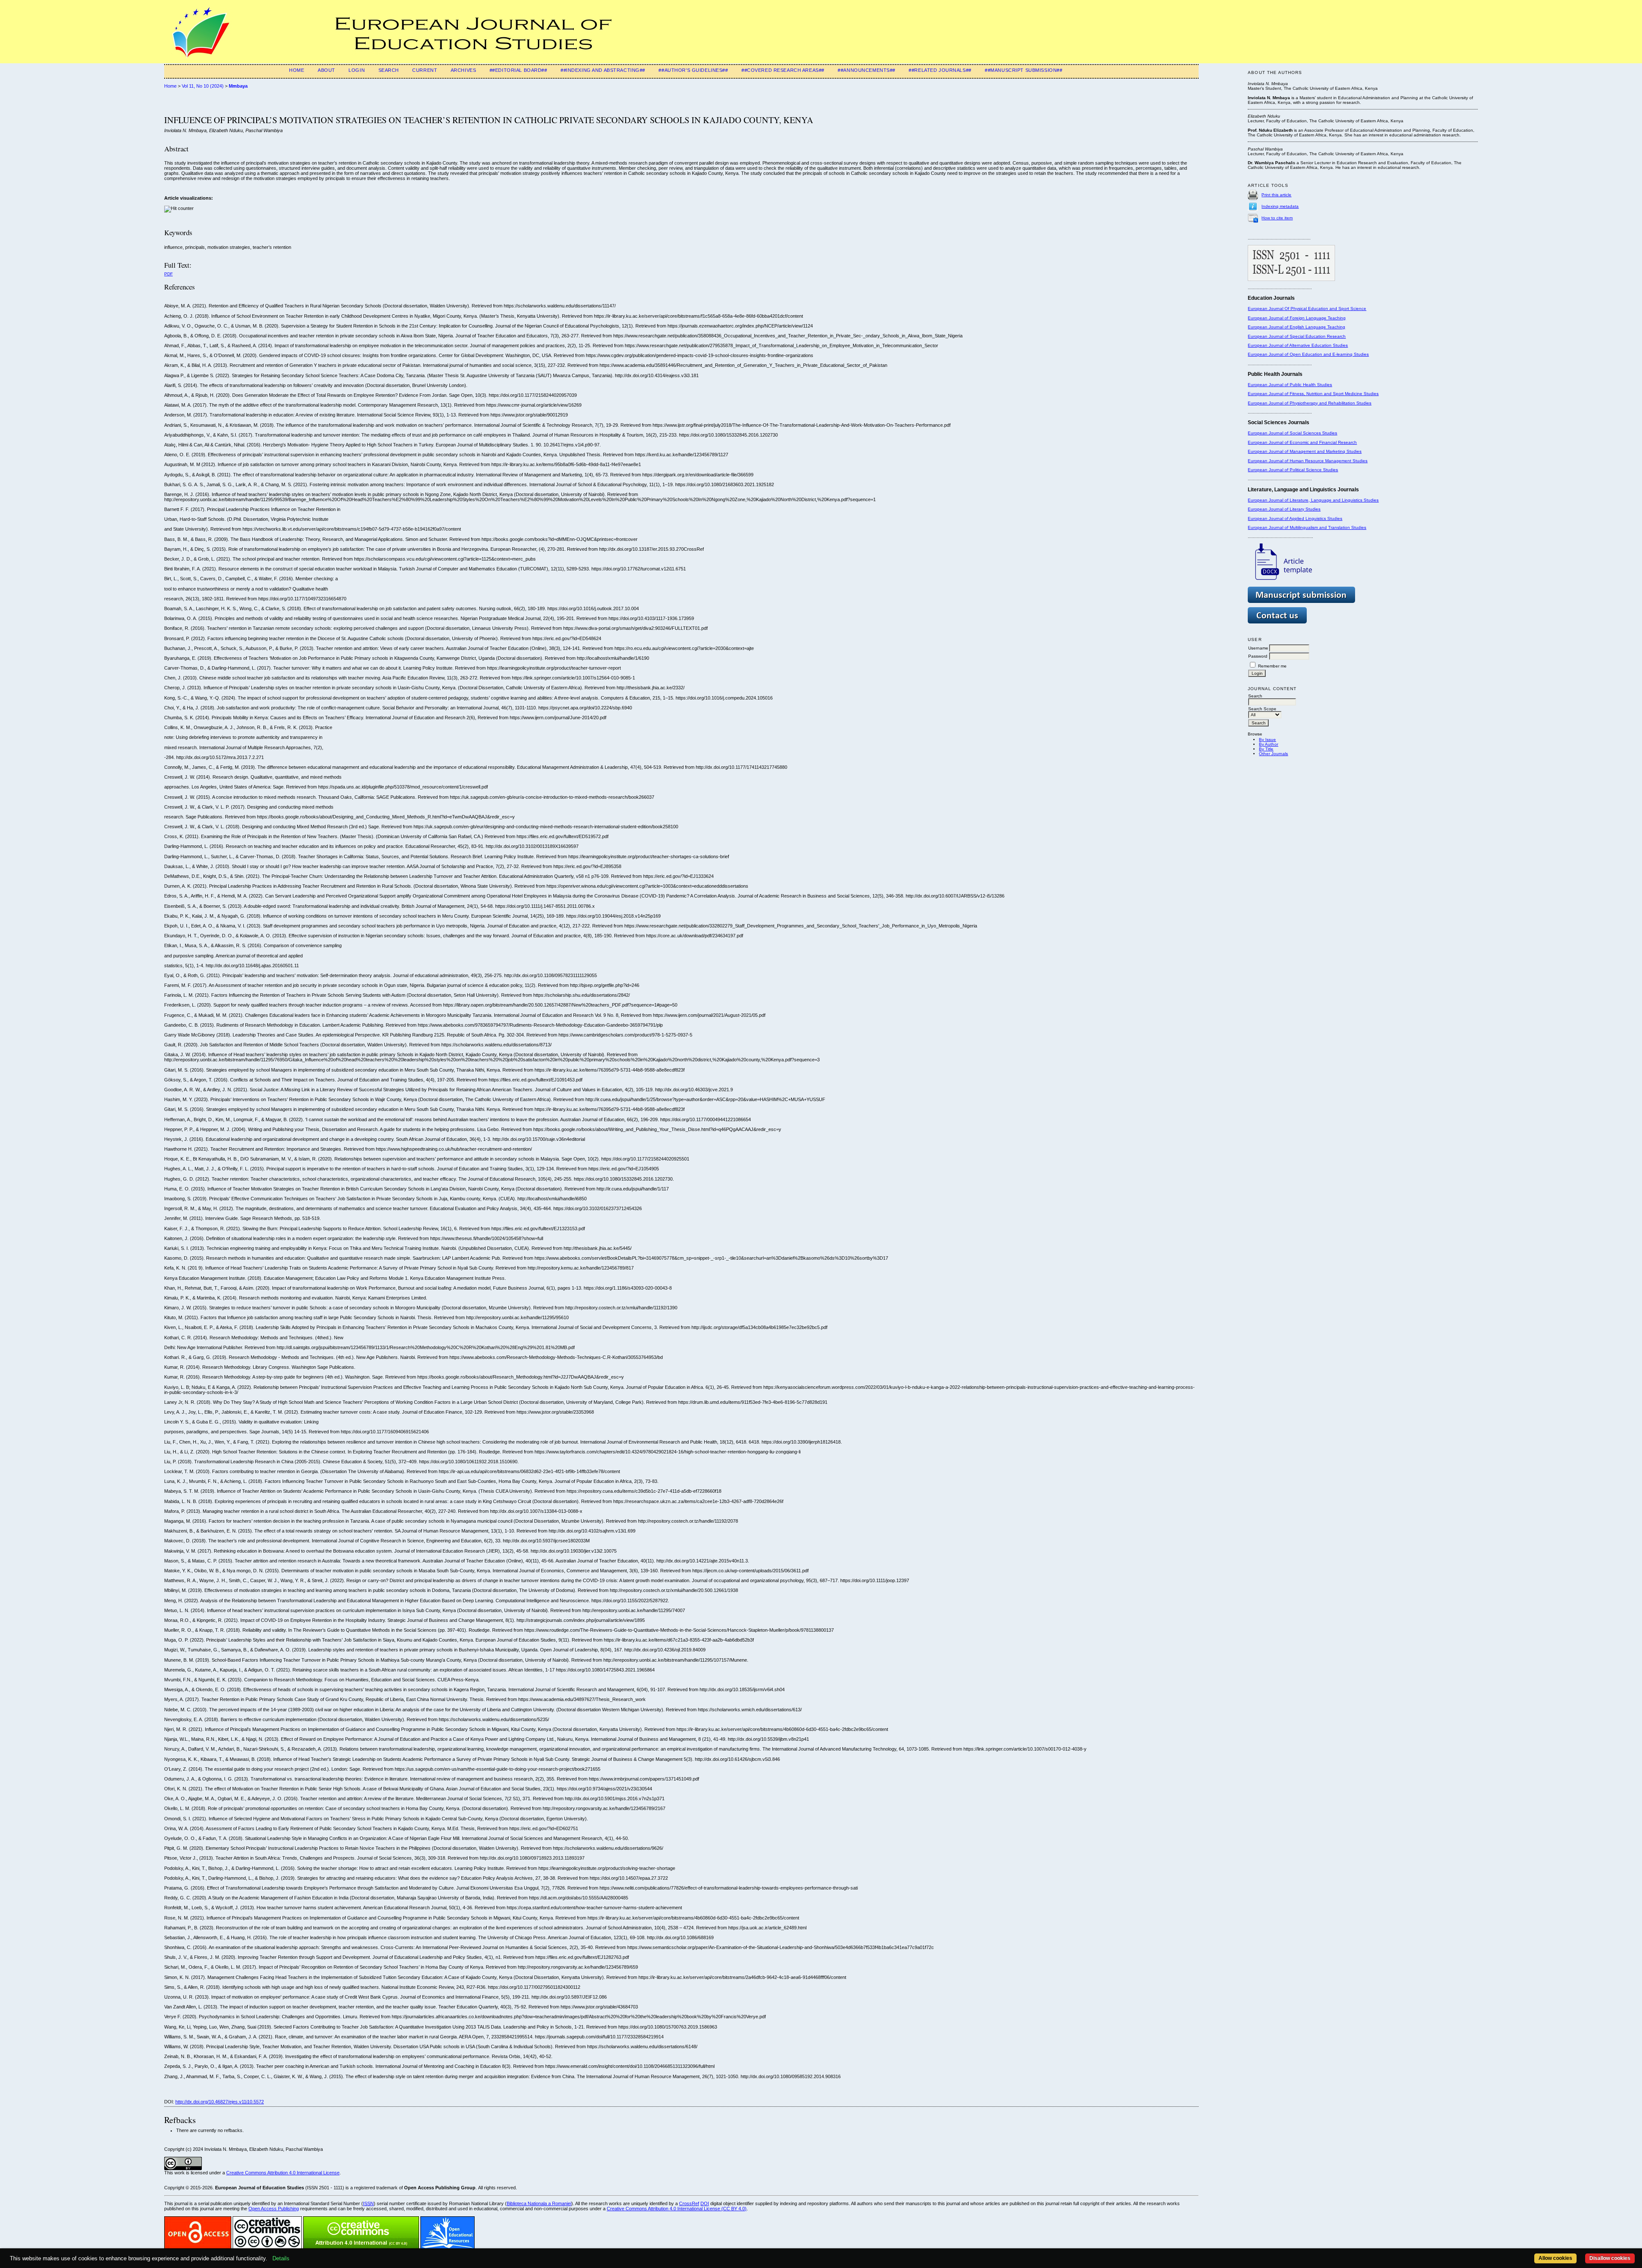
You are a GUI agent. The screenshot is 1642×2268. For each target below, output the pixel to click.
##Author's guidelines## (693, 70)
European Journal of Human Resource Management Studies (1308, 461)
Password (1258, 656)
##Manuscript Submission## (1023, 70)
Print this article (1276, 195)
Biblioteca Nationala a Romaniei (539, 2203)
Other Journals (1273, 754)
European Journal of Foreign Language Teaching (1297, 318)
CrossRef (689, 2203)
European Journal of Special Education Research (1297, 336)
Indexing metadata (1280, 206)
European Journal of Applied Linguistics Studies (1295, 518)
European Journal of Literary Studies (1284, 509)
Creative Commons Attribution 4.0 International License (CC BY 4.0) (677, 2209)
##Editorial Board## (518, 70)
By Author (1268, 744)
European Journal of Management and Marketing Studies (1305, 451)
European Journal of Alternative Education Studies (1298, 345)
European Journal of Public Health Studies (1290, 385)
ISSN (368, 2203)
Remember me (1272, 666)
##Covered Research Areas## (783, 70)
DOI (705, 2203)
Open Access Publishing (274, 2209)
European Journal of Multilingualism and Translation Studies (1307, 527)
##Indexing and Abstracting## (603, 70)
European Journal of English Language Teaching (1296, 327)
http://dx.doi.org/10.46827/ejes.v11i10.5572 (220, 2102)
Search (389, 70)
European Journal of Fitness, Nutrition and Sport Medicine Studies (1313, 394)
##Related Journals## (940, 70)
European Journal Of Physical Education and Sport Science (1307, 309)
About (326, 70)
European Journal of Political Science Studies (1293, 470)
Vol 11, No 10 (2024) (203, 86)
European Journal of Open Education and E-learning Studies (1308, 354)
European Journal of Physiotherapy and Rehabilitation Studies (1310, 403)
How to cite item (1277, 218)
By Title (1266, 749)
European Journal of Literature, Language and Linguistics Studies (1313, 500)
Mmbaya (238, 86)
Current (425, 70)
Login (357, 70)
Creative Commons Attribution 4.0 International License (283, 2173)
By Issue (1267, 740)
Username (1258, 648)
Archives (464, 70)
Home (297, 70)
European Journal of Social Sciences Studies (1292, 433)
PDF (168, 274)
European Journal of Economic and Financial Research (1302, 442)
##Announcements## (867, 70)
